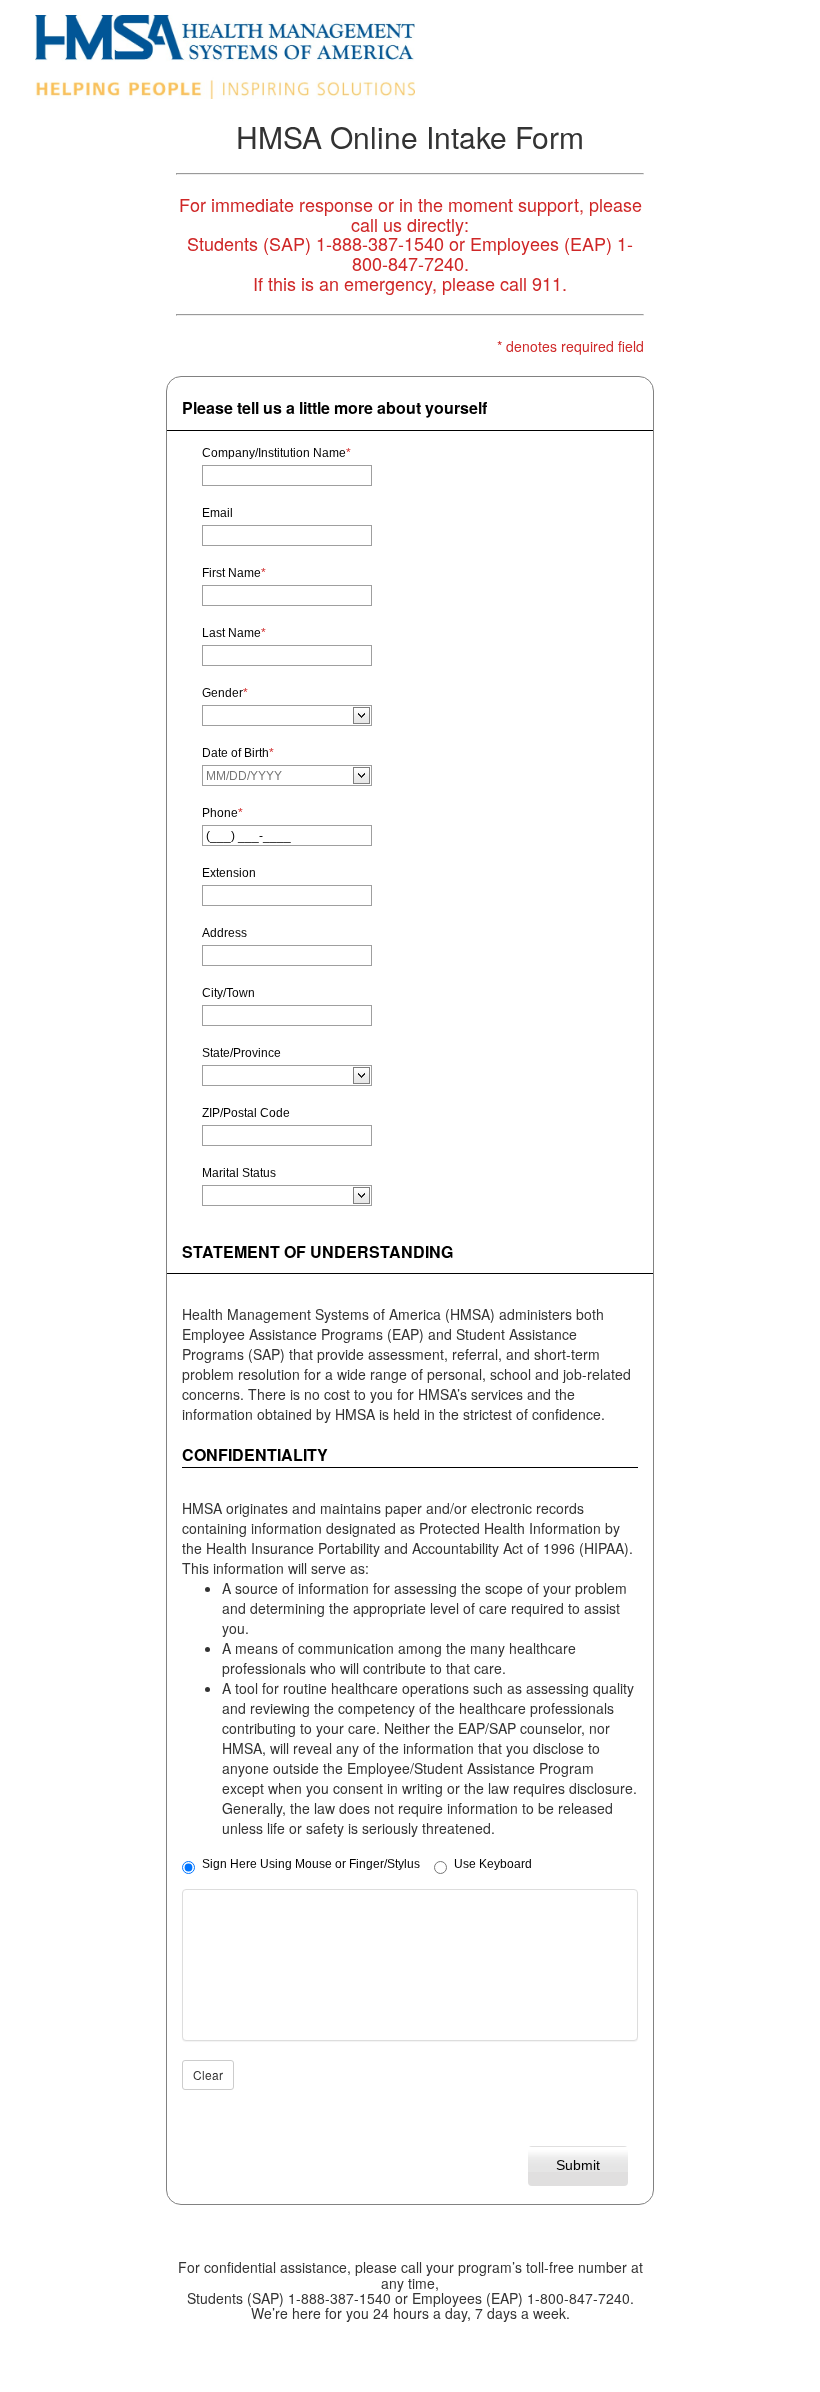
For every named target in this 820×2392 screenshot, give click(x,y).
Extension (229, 873)
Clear (208, 2074)
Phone (222, 813)
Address (224, 933)
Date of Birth (238, 753)
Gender (225, 693)
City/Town (228, 993)
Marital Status (239, 1173)
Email (217, 513)
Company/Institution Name (276, 453)
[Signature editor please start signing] (410, 1965)
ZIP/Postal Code (246, 1113)
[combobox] (278, 716)
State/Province (241, 1053)
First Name (234, 573)
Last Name (234, 633)
